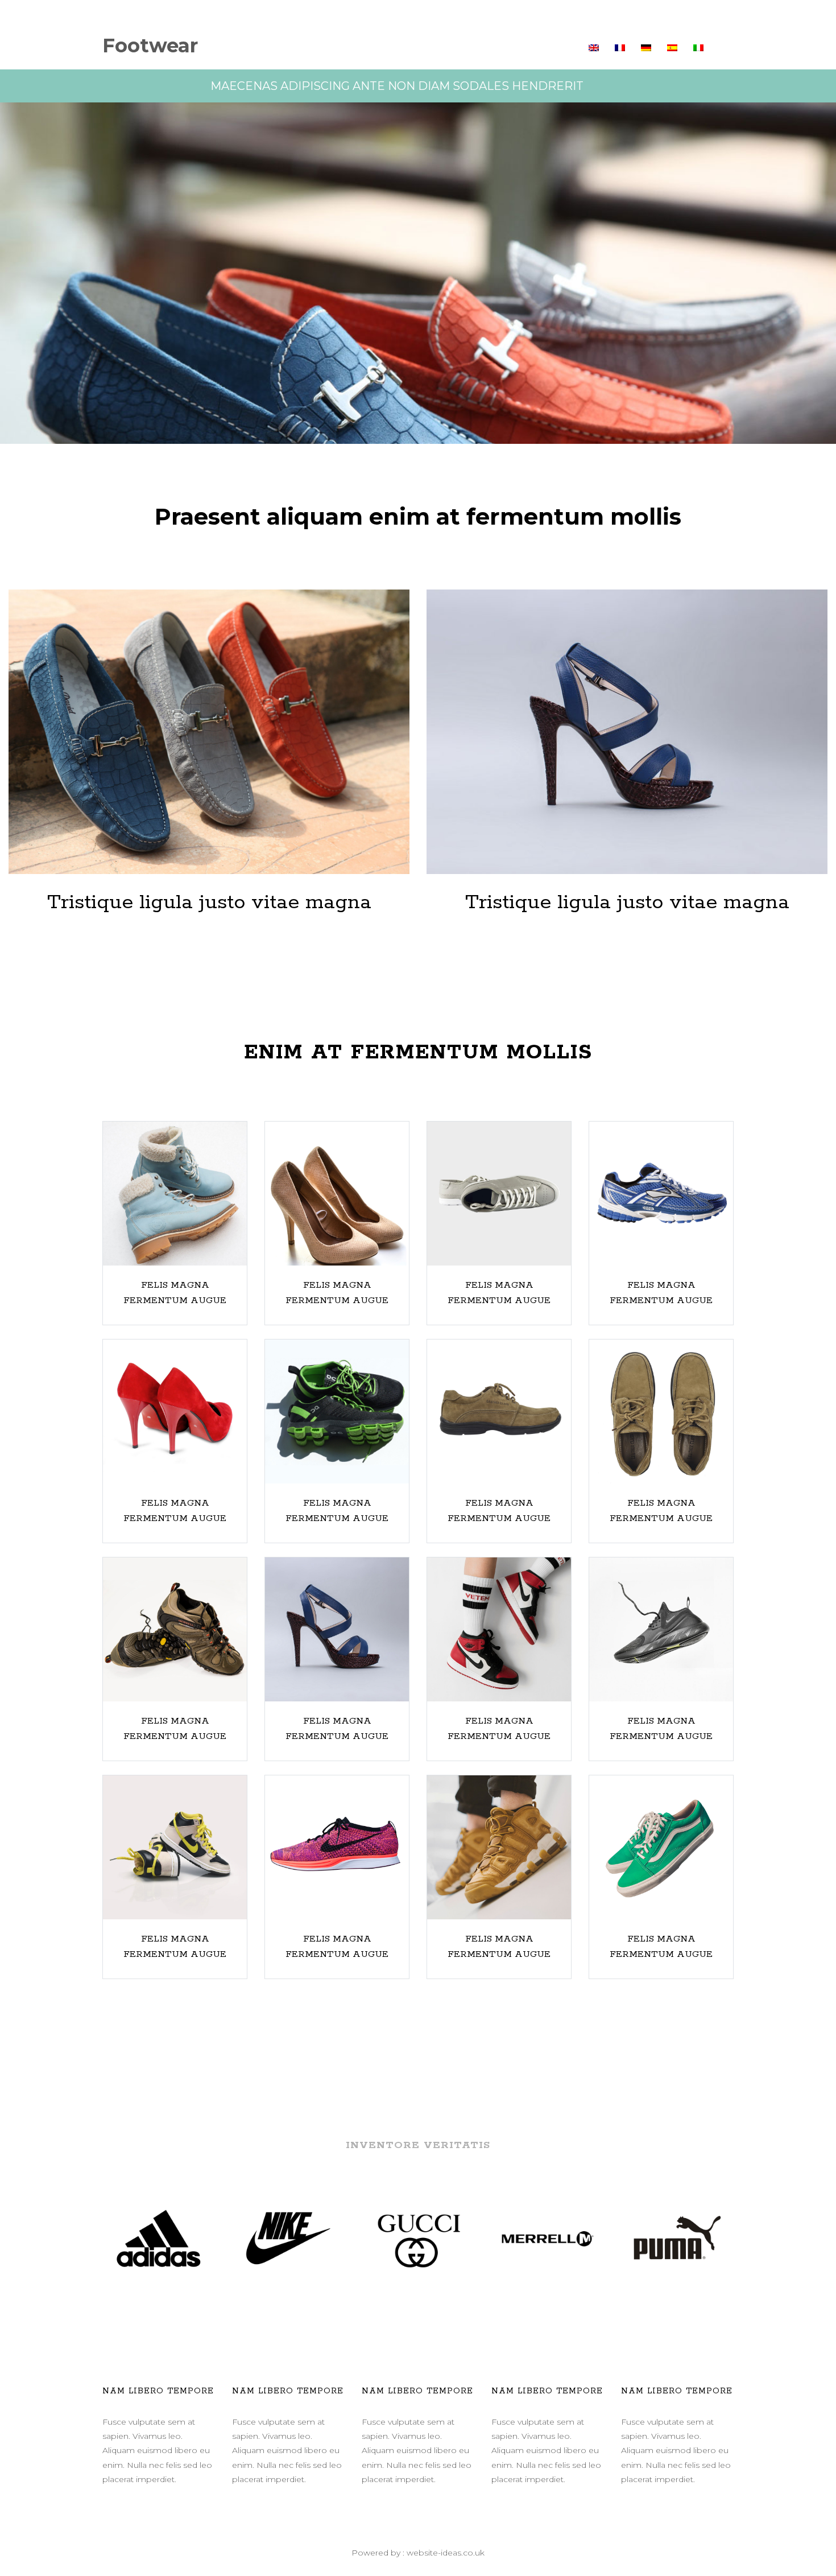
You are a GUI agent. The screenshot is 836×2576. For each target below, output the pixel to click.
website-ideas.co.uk (446, 2553)
